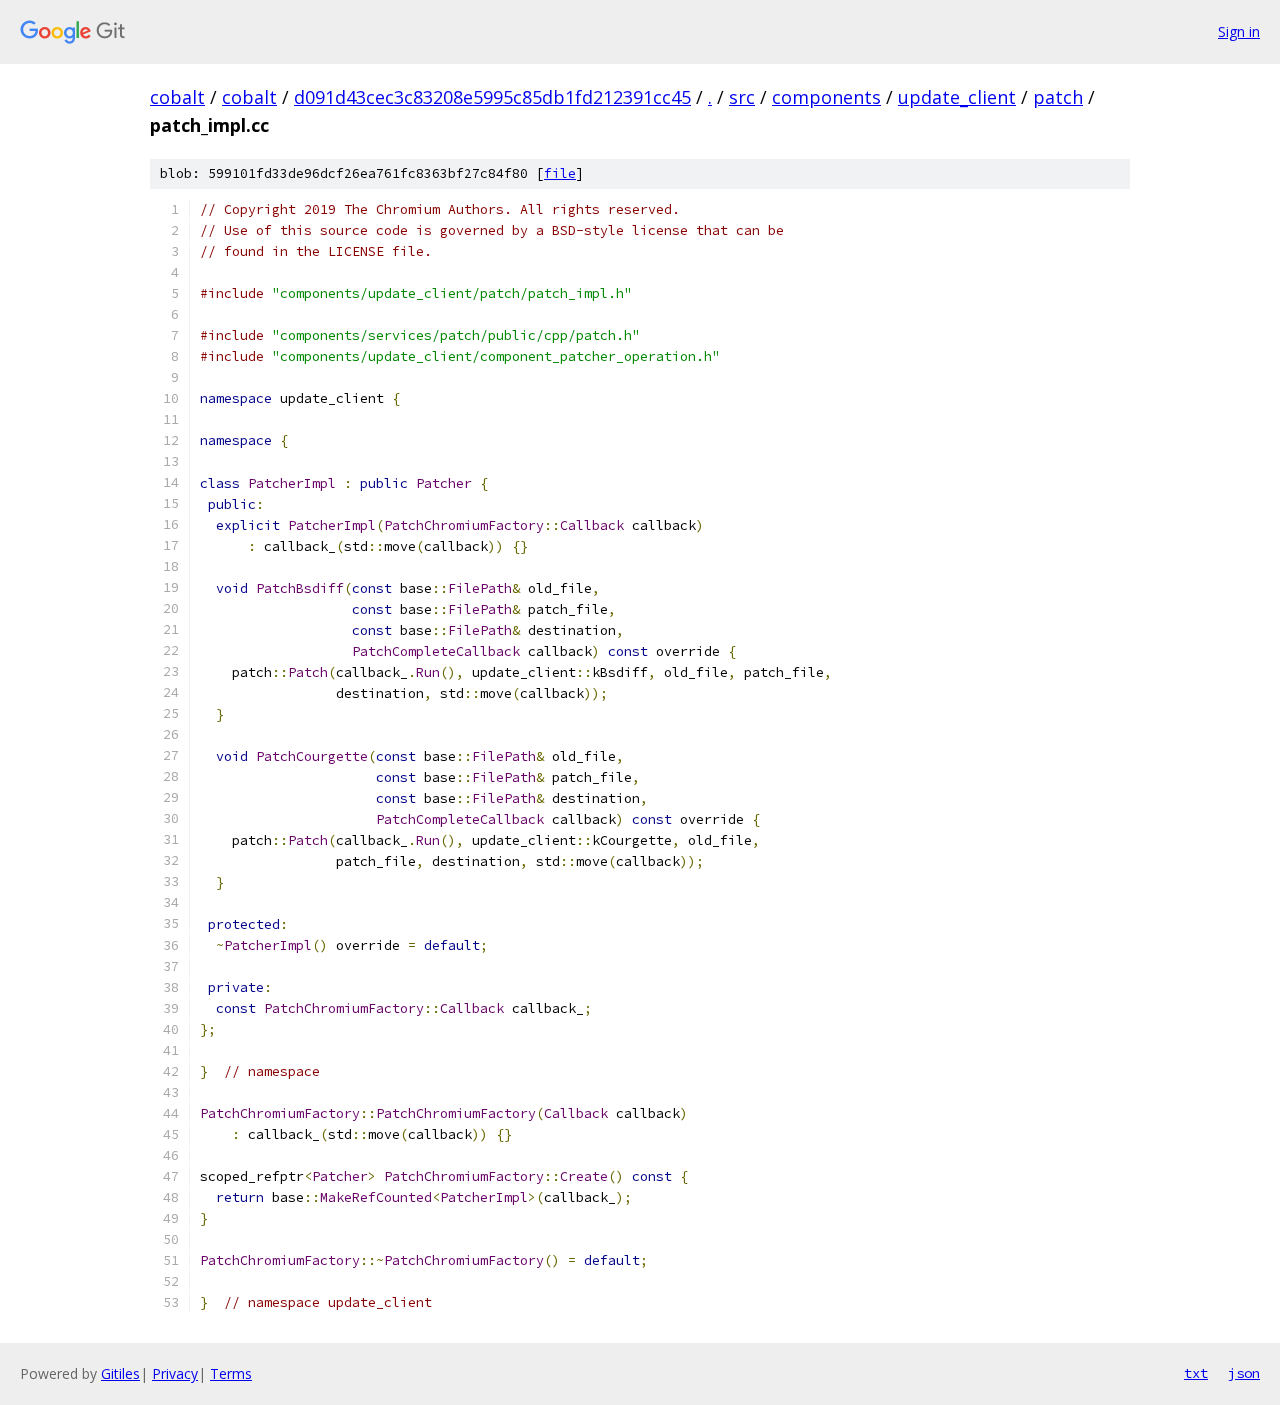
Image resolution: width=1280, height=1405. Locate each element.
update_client (957, 97)
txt (1196, 1373)
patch (1058, 97)
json (1244, 1373)
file (560, 173)
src (742, 97)
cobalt (177, 97)
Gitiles (120, 1373)
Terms (231, 1373)
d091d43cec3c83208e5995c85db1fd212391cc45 (492, 97)
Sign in (1239, 31)
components (826, 97)
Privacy (175, 1373)
